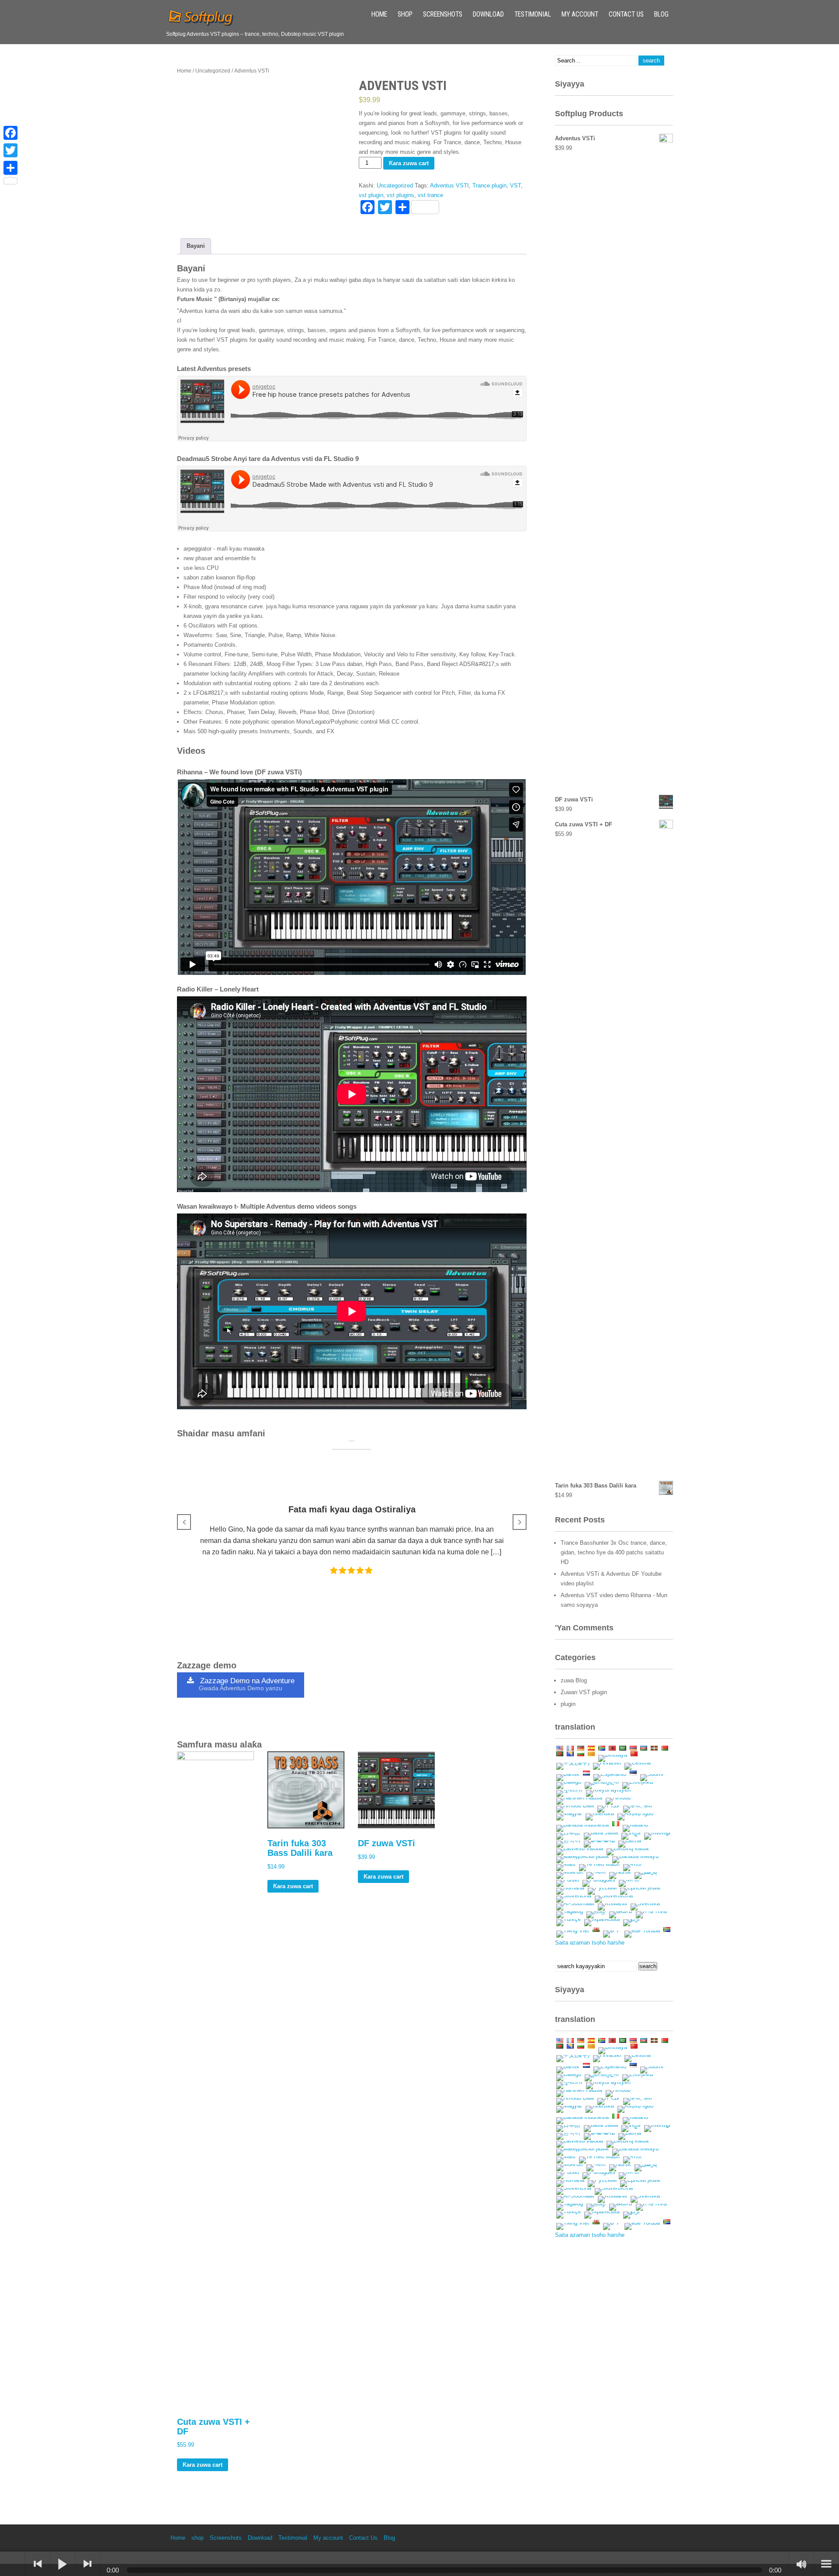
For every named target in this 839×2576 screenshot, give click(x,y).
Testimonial (533, 14)
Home (379, 14)
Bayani (196, 246)
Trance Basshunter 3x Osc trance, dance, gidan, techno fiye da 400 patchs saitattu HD (614, 1552)
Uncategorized (213, 71)
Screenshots (443, 14)
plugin (568, 1704)
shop (405, 14)
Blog (661, 14)
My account (580, 14)
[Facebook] (10, 133)
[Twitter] (10, 150)
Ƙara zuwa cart (409, 163)
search (648, 1966)
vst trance (430, 195)
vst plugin (371, 195)
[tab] (196, 246)
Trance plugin (489, 185)
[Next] (87, 2564)
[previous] (38, 2564)
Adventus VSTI (449, 185)
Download (488, 14)
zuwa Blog (574, 1680)
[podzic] (13, 2564)
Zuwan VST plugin (584, 1692)
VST (515, 185)
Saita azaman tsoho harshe (590, 1943)
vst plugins (400, 195)
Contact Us (626, 14)
